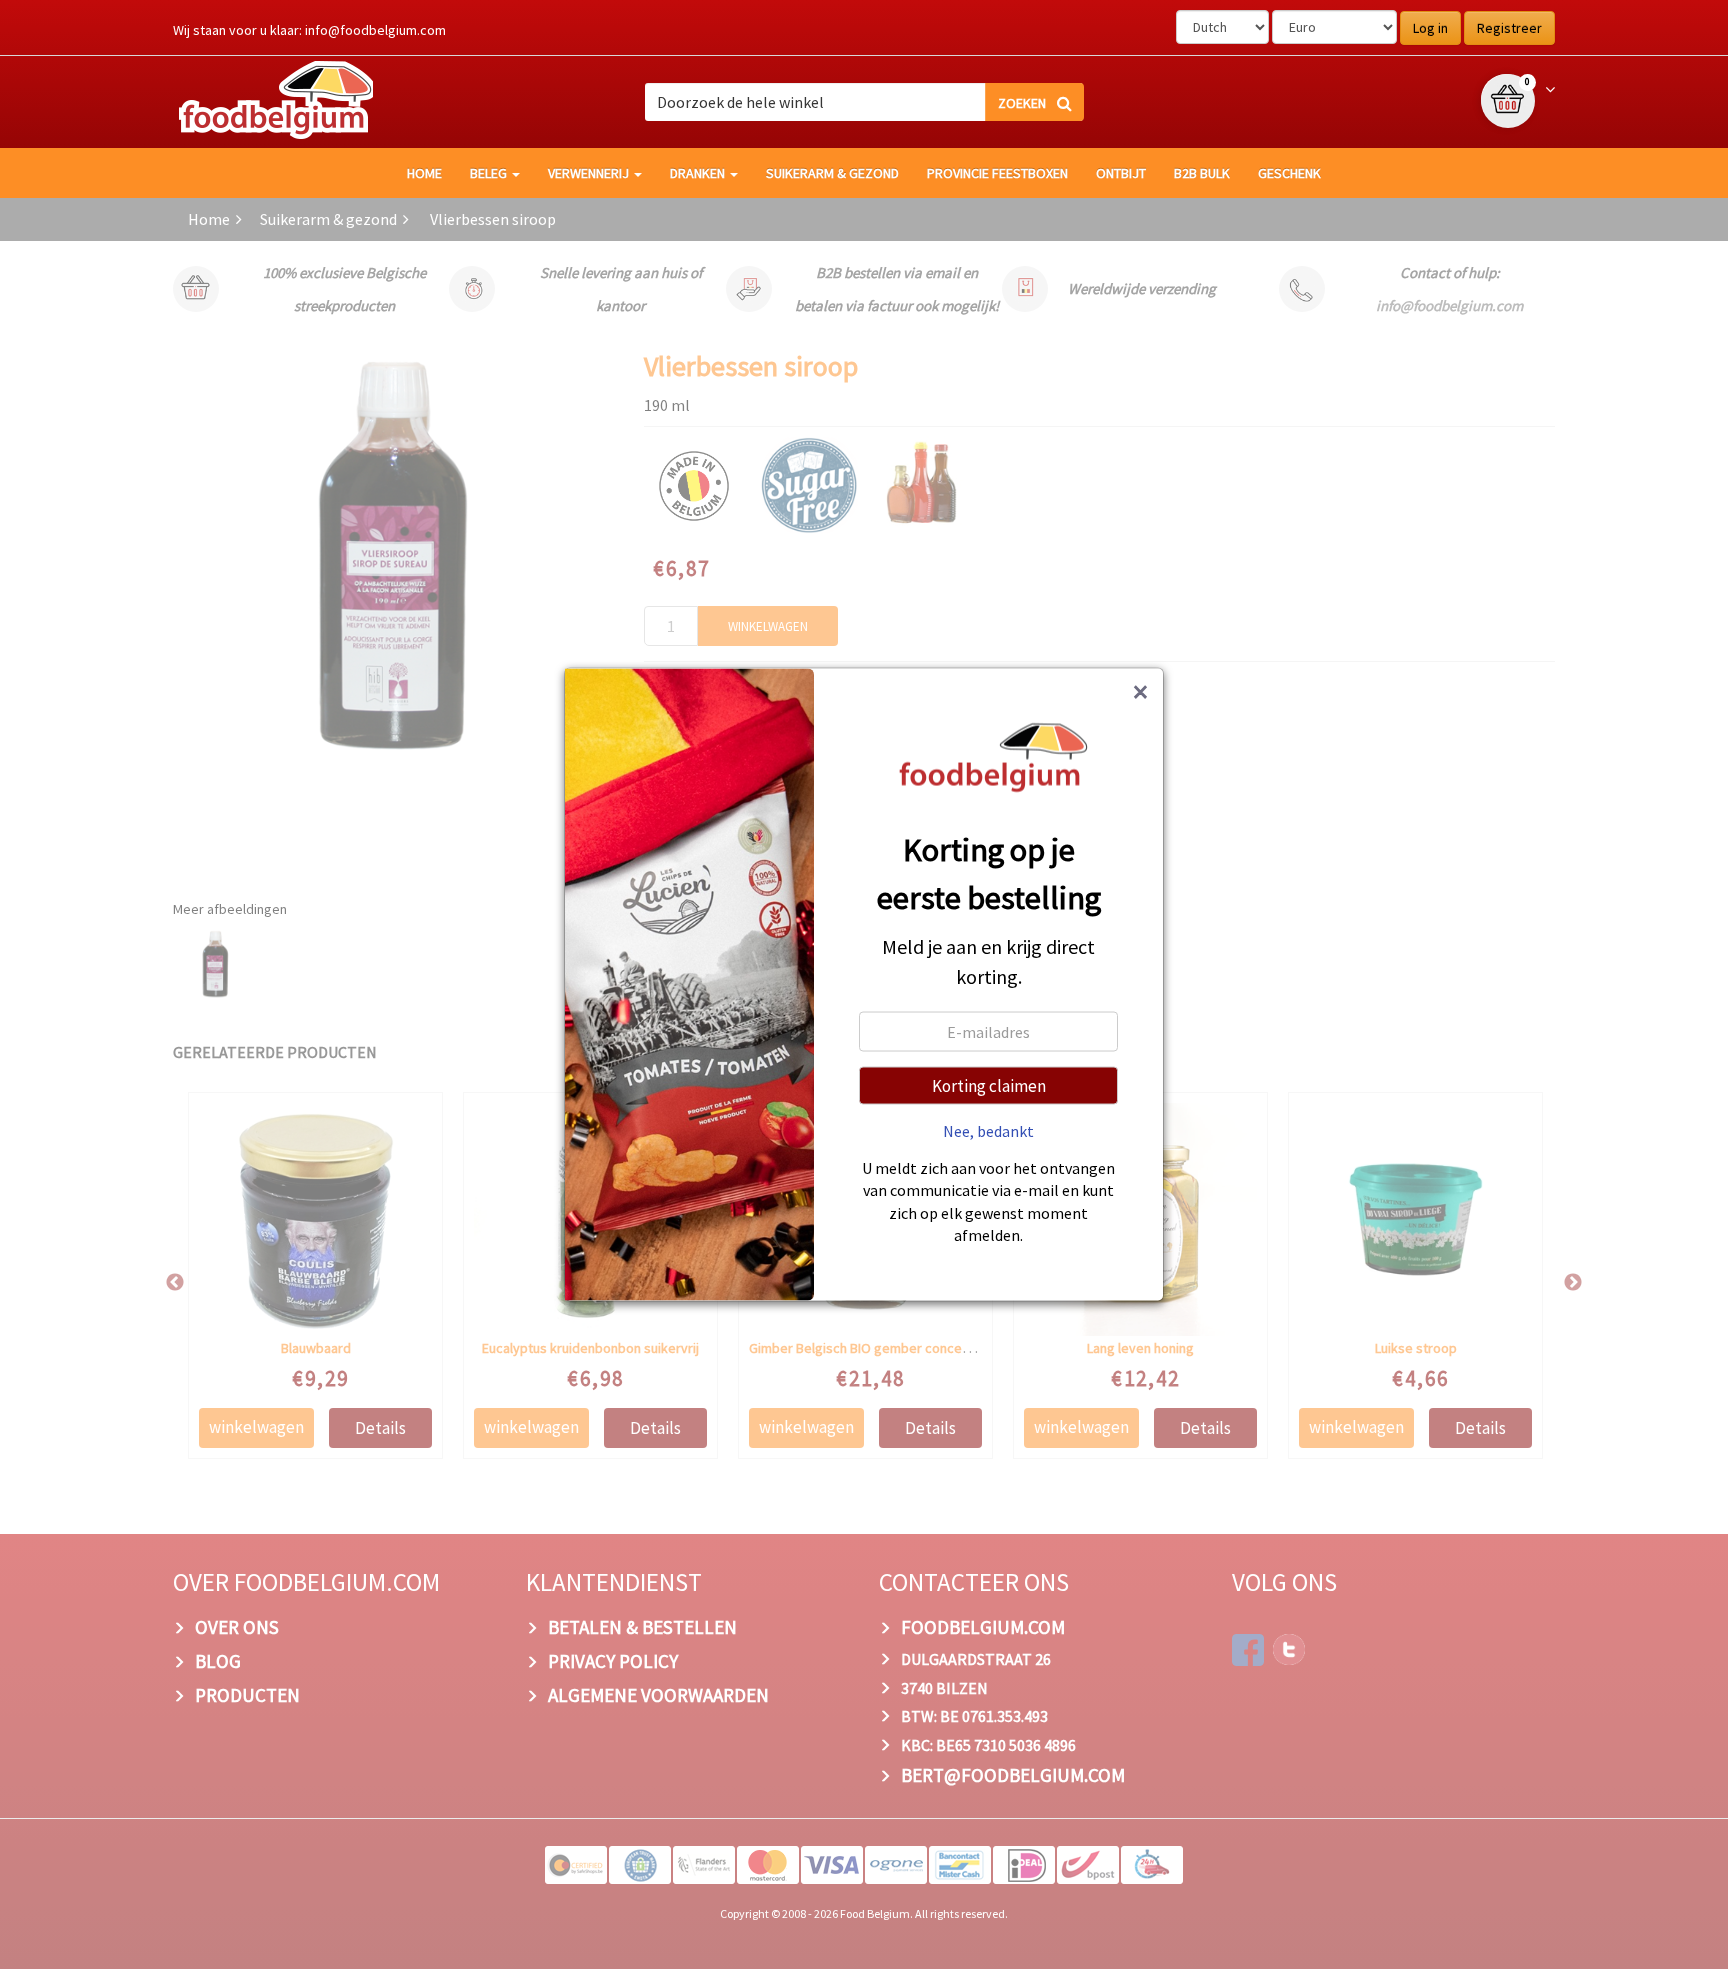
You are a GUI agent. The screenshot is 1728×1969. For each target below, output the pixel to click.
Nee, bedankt (988, 1130)
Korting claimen (989, 1085)
